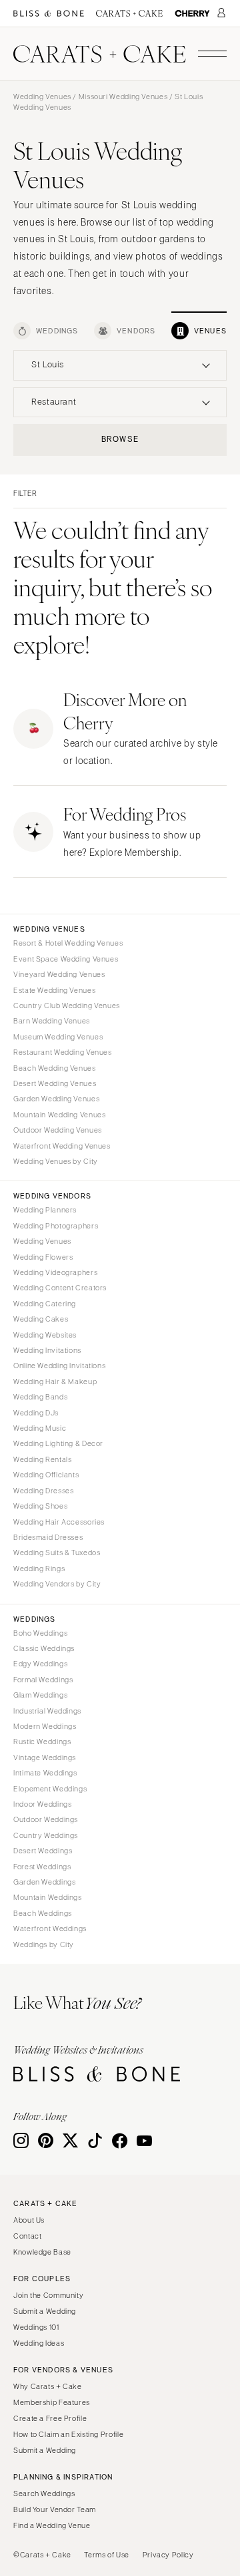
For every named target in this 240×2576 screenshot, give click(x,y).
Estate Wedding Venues (54, 990)
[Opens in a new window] (49, 14)
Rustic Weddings (42, 1742)
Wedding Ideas (39, 2343)
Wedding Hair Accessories (59, 1522)
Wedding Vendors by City (57, 1584)
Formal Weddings (43, 1680)
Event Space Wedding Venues (66, 959)
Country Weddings (46, 1835)
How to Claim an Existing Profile (68, 2434)
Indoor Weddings (42, 1804)
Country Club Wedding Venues (67, 1006)
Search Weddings (44, 2493)
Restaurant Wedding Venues (63, 1052)
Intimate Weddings (45, 1773)
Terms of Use (107, 2555)
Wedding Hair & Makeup (55, 1381)
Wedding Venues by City (56, 1161)
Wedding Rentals (42, 1459)
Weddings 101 (36, 2327)
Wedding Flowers (43, 1257)
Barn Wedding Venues (52, 1021)
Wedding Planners (45, 1210)
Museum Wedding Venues (58, 1037)
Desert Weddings (43, 1851)
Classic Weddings (44, 1648)
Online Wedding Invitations (59, 1366)
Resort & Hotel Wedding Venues (68, 943)
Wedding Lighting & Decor (58, 1443)
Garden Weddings (44, 1882)
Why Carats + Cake (48, 2386)
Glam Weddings (40, 1695)
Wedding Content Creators (60, 1288)
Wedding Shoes (40, 1506)
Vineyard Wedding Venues (59, 974)
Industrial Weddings (47, 1711)
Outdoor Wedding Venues (58, 1130)
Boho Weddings (40, 1633)
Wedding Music (40, 1428)
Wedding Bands (40, 1397)
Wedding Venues (42, 96)
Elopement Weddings (50, 1789)
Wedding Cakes (41, 1319)
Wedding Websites (45, 1335)
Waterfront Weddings (50, 1929)
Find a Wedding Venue (52, 2525)
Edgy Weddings (40, 1664)
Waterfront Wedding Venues (62, 1146)
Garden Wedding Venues (56, 1099)
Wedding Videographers (55, 1272)
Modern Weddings (45, 1726)
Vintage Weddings (45, 1757)
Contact (27, 2236)
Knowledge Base (42, 2252)
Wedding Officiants (46, 1475)
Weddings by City (44, 1944)
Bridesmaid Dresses (48, 1537)
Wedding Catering (45, 1304)
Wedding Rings (39, 1568)
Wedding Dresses (43, 1491)
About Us (29, 2220)
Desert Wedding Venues (55, 1083)
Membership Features (52, 2402)
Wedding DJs (36, 1413)
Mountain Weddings (48, 1897)
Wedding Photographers (56, 1226)
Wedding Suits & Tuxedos (57, 1553)
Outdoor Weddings (46, 1819)
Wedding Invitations (47, 1350)
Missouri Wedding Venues (123, 96)
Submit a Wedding (45, 2311)
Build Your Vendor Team (55, 2509)
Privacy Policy (168, 2555)
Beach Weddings (43, 1913)
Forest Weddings (42, 1867)
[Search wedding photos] (192, 14)
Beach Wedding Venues (55, 1068)
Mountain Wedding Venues (60, 1115)
